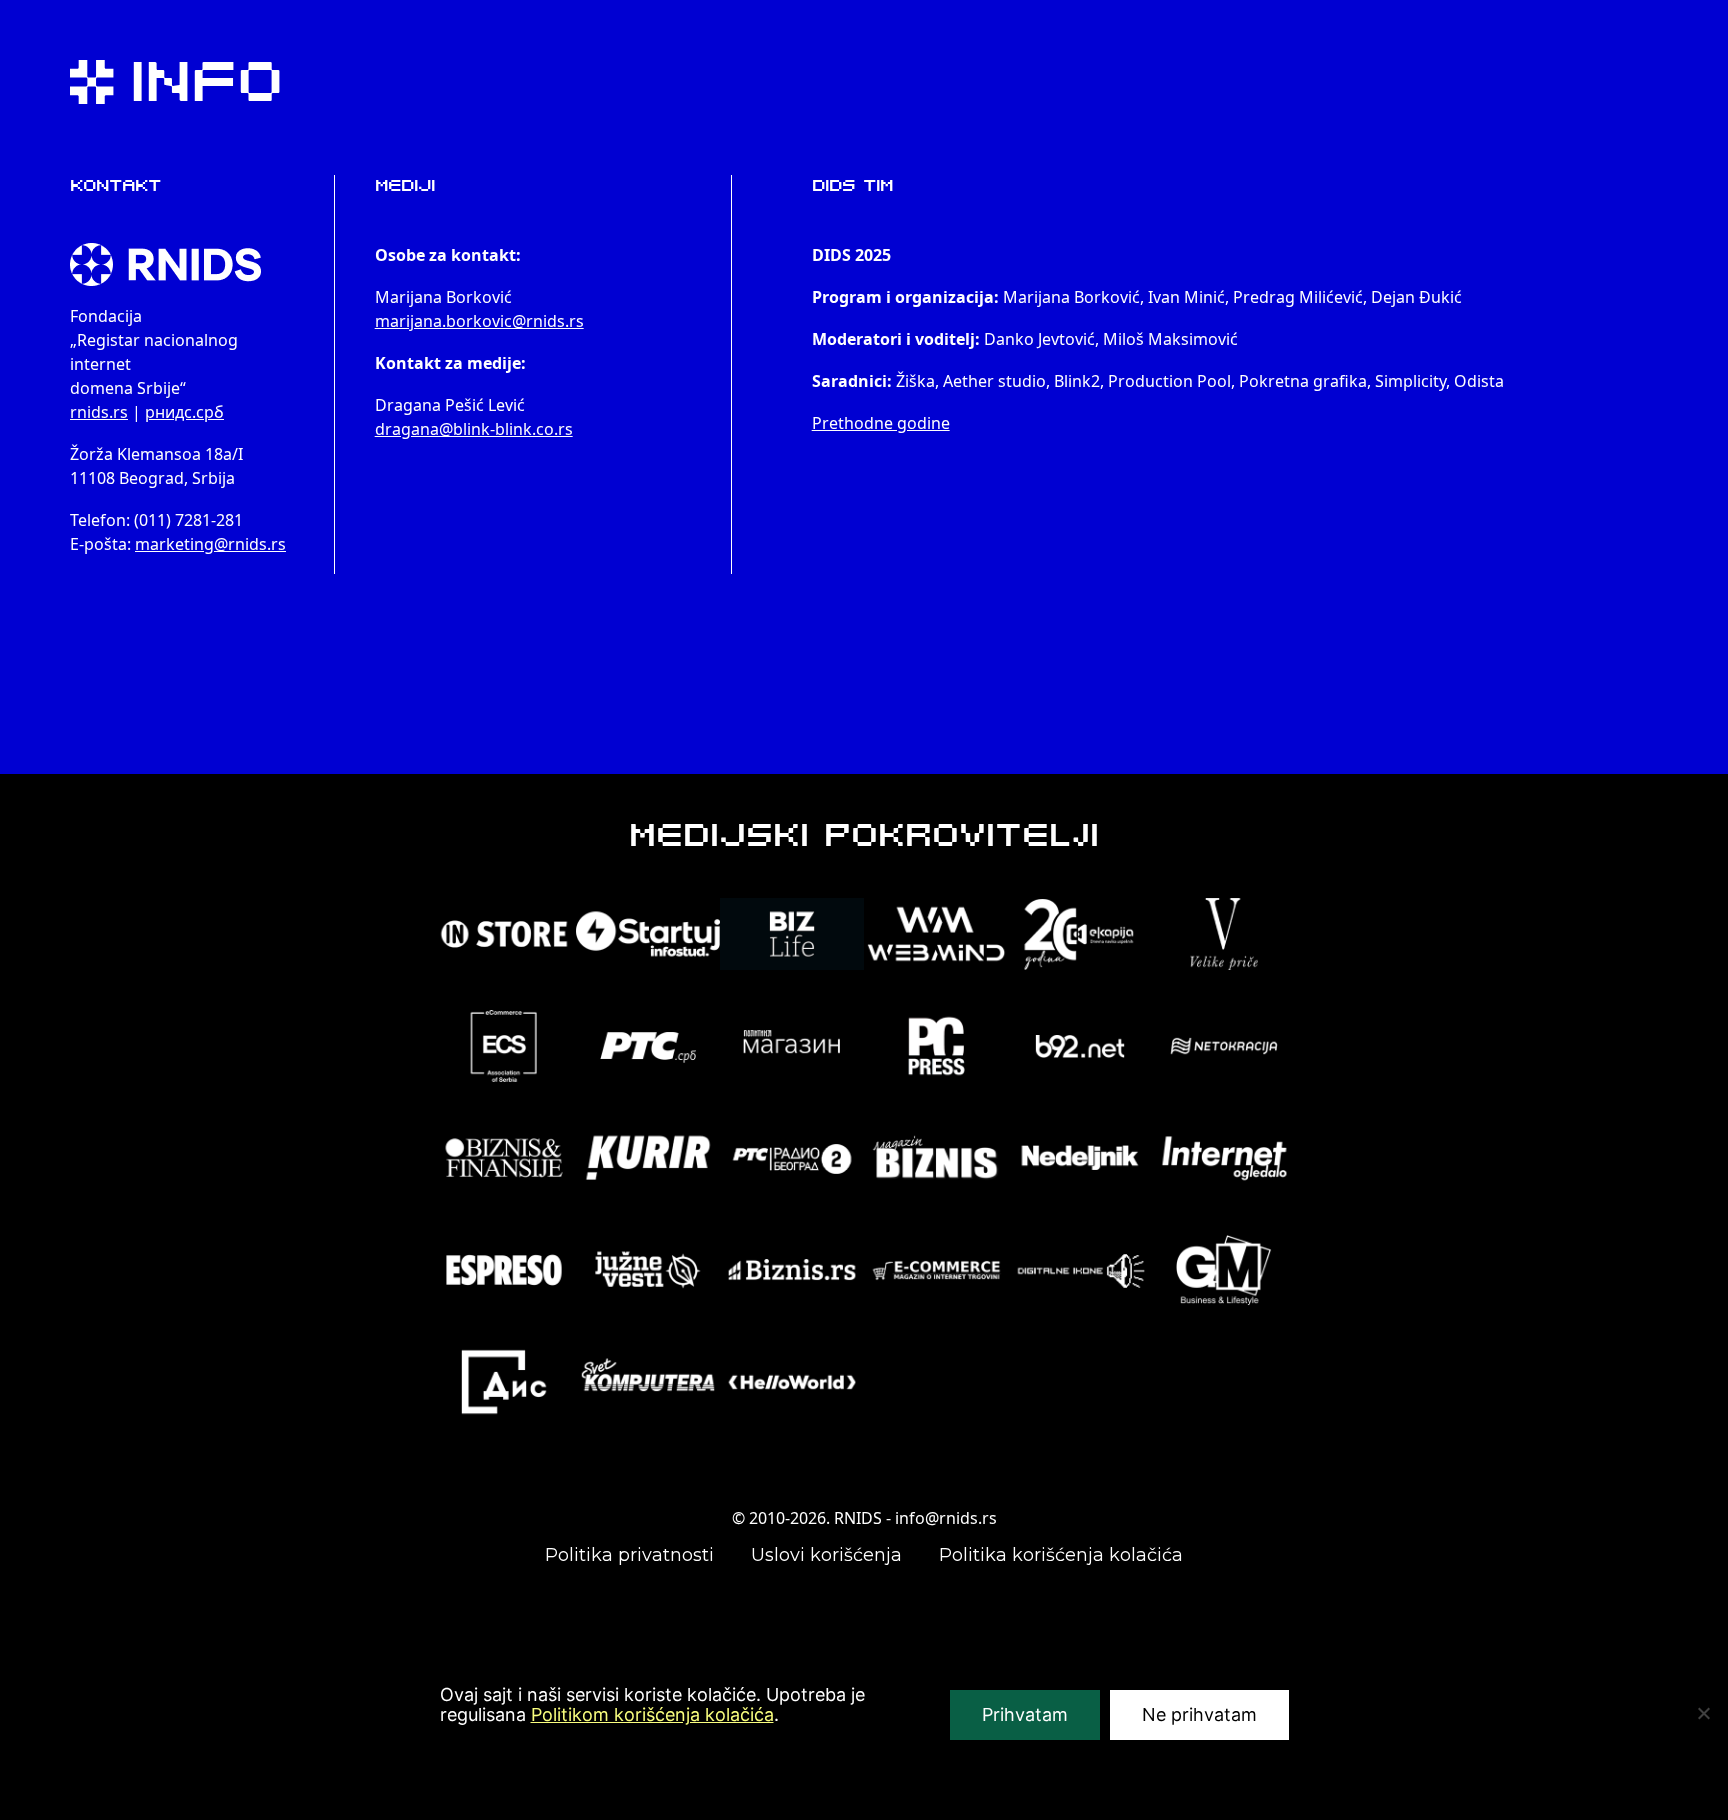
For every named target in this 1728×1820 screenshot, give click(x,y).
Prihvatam (1025, 1714)
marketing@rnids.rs (210, 544)
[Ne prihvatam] (1703, 1713)
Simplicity (1410, 381)
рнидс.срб (184, 412)
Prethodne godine (881, 423)
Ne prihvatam (1199, 1714)
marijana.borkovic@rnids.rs (479, 321)
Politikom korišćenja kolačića (652, 1714)
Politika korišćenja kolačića (1061, 1555)
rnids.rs (99, 412)
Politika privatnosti (629, 1555)
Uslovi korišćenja (826, 1555)
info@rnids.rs (946, 1518)
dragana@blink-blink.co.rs (474, 429)
